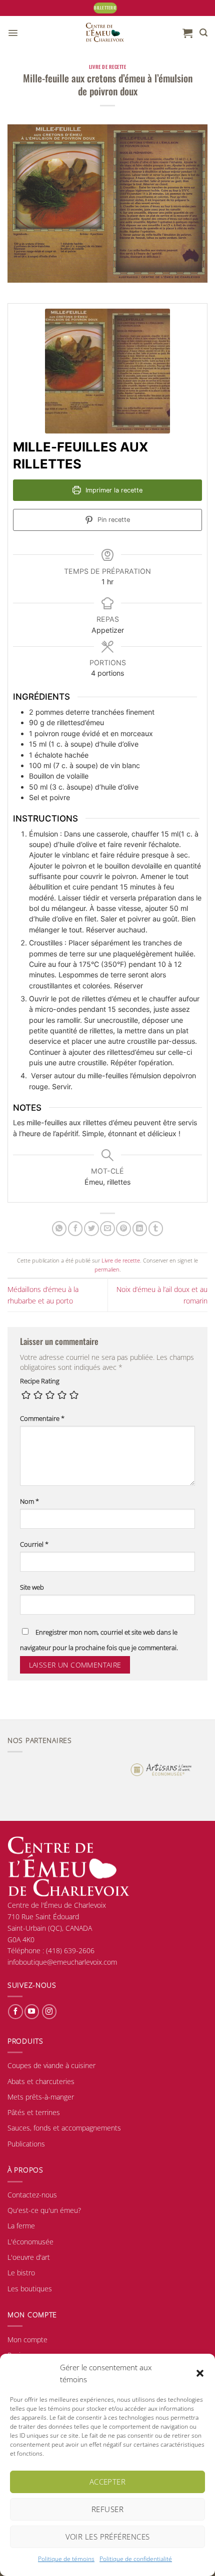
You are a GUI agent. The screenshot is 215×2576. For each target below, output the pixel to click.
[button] (200, 2373)
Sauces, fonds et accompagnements (64, 2128)
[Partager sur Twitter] (91, 1229)
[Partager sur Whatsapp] (59, 1229)
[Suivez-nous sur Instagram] (49, 2012)
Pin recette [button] (113, 520)
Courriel (34, 1544)
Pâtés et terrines (34, 2112)
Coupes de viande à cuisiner (51, 2065)
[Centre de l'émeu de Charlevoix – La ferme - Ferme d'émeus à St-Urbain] (105, 33)
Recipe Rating (40, 1381)
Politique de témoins (66, 2559)
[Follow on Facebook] (15, 2012)
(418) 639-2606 (70, 1950)
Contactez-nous (32, 2195)
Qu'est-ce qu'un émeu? (44, 2210)
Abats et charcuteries (41, 2081)
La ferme (21, 2226)
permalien (107, 1269)
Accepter (108, 2482)
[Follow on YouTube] (32, 2012)
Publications (26, 2144)
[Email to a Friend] (107, 1229)
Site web (32, 1587)
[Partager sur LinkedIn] (140, 1229)
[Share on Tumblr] (156, 1229)
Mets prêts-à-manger (41, 2097)
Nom (29, 1502)
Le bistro (21, 2273)
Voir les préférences (108, 2537)
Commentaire (42, 1419)
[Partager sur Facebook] (75, 1229)
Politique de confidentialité (136, 2559)
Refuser (107, 2509)
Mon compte (27, 2340)
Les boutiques (30, 2289)
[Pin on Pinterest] (123, 1229)
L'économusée (30, 2242)
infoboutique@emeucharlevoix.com (62, 1962)
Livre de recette (108, 67)
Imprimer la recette (113, 490)
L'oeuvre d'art (29, 2257)
